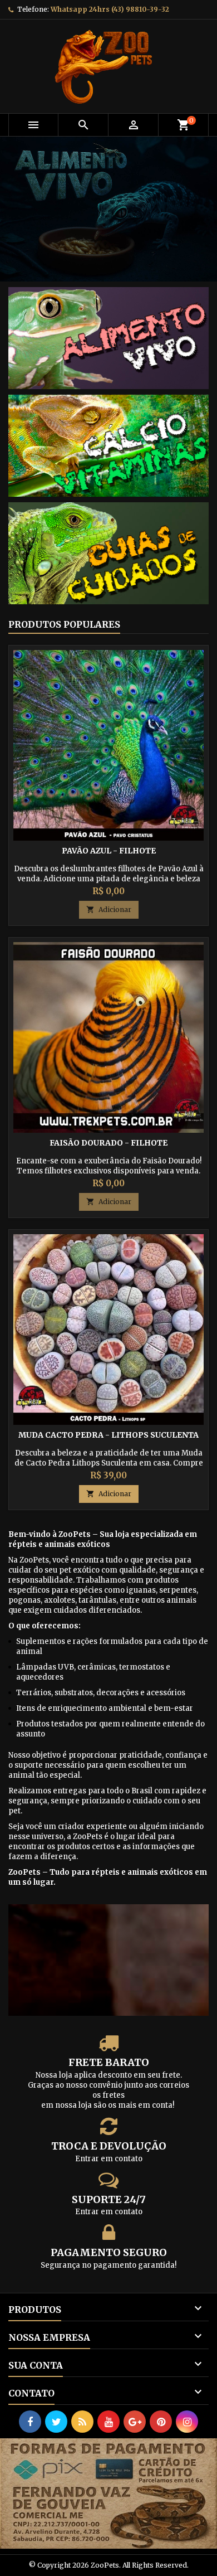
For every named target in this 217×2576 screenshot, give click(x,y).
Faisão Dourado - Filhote (108, 1143)
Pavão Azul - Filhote (109, 851)
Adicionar (109, 909)
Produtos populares (64, 624)
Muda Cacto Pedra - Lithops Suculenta (108, 1435)
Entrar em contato (109, 2159)
